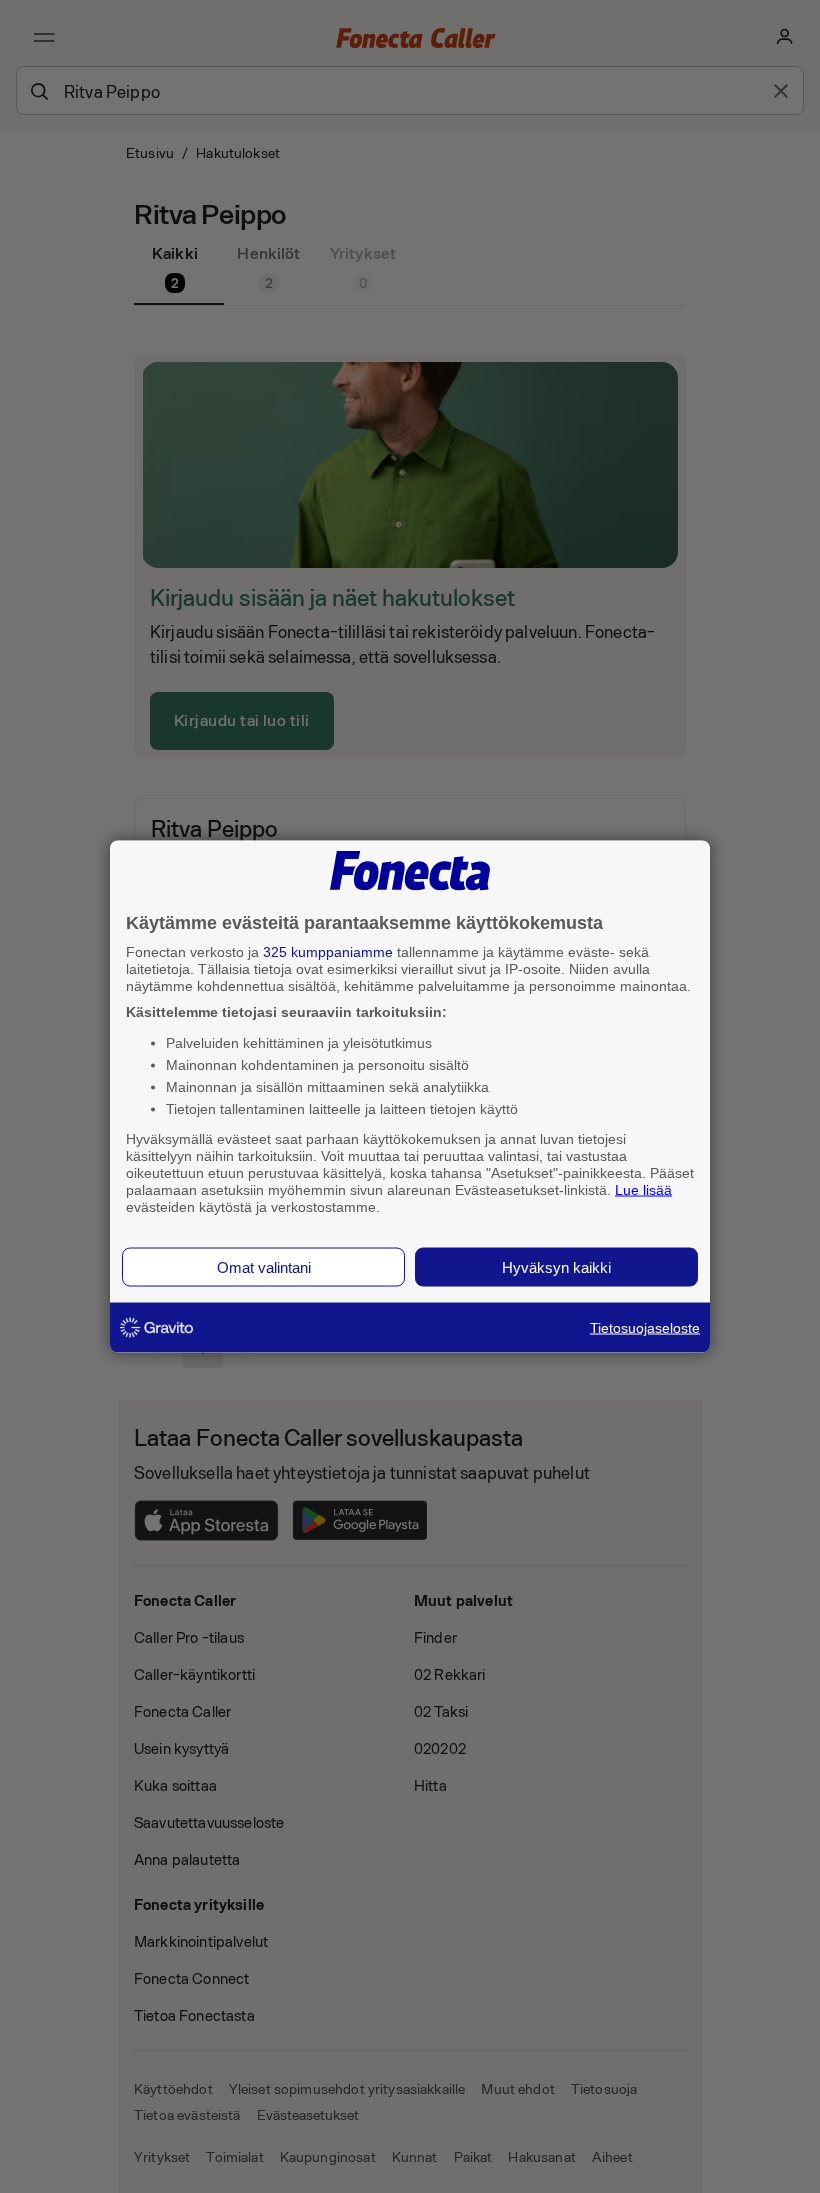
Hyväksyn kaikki (556, 1267)
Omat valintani (264, 1267)
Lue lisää (643, 1189)
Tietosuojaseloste (645, 1328)
